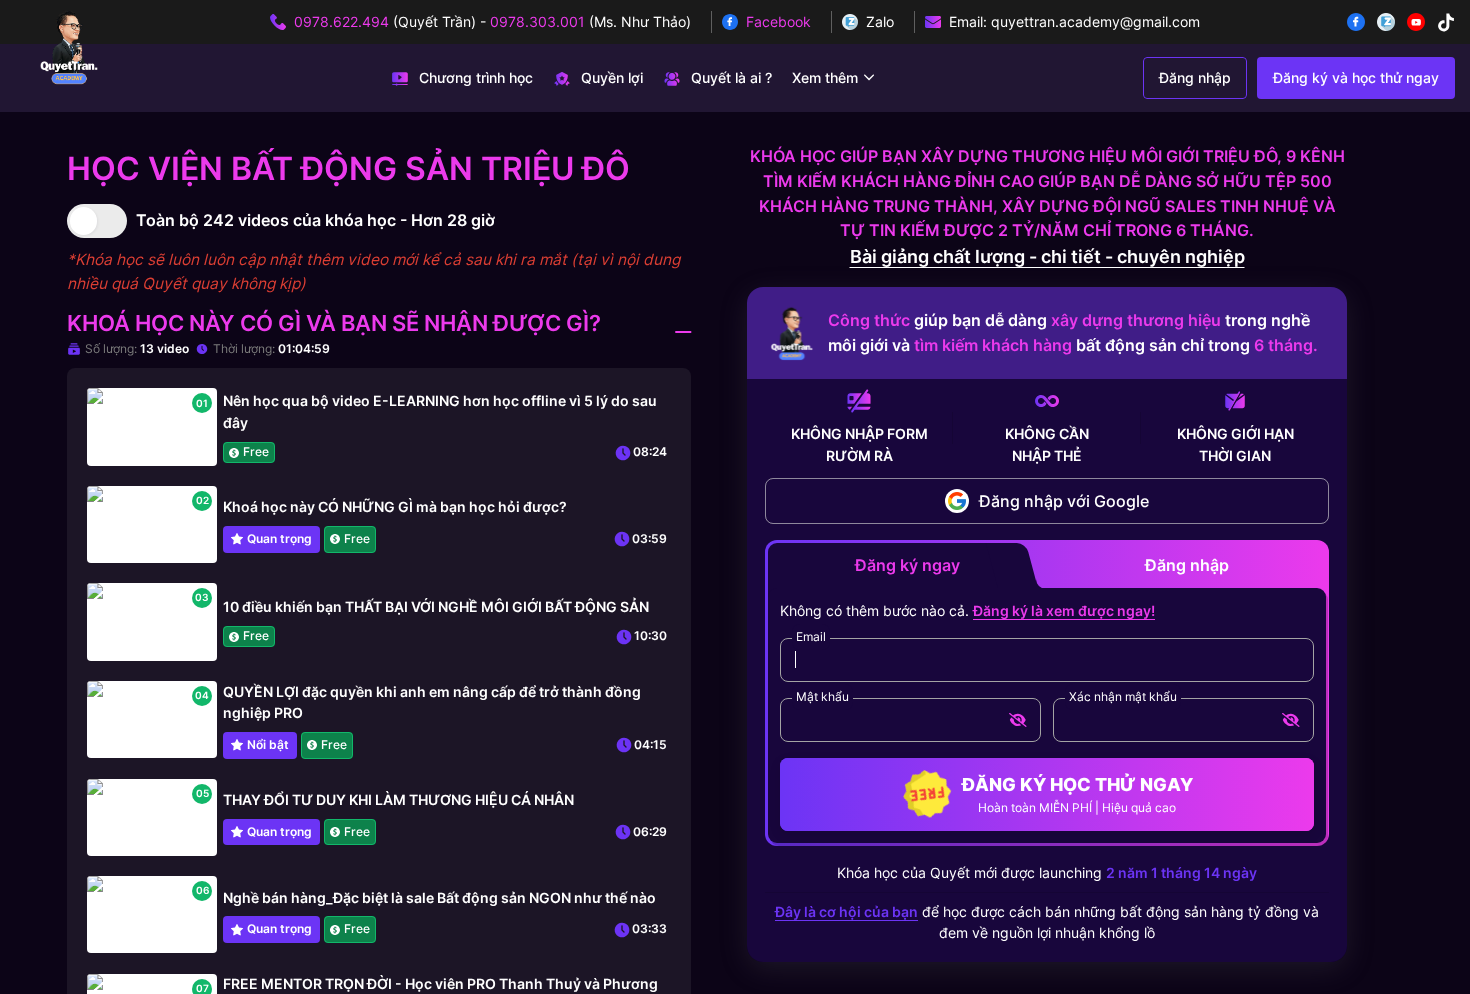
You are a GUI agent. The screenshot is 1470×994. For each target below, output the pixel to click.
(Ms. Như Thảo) (590, 21)
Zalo (880, 21)
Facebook (778, 21)
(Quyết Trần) (385, 21)
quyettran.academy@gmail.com (1095, 21)
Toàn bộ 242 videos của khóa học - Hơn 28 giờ (315, 220)
